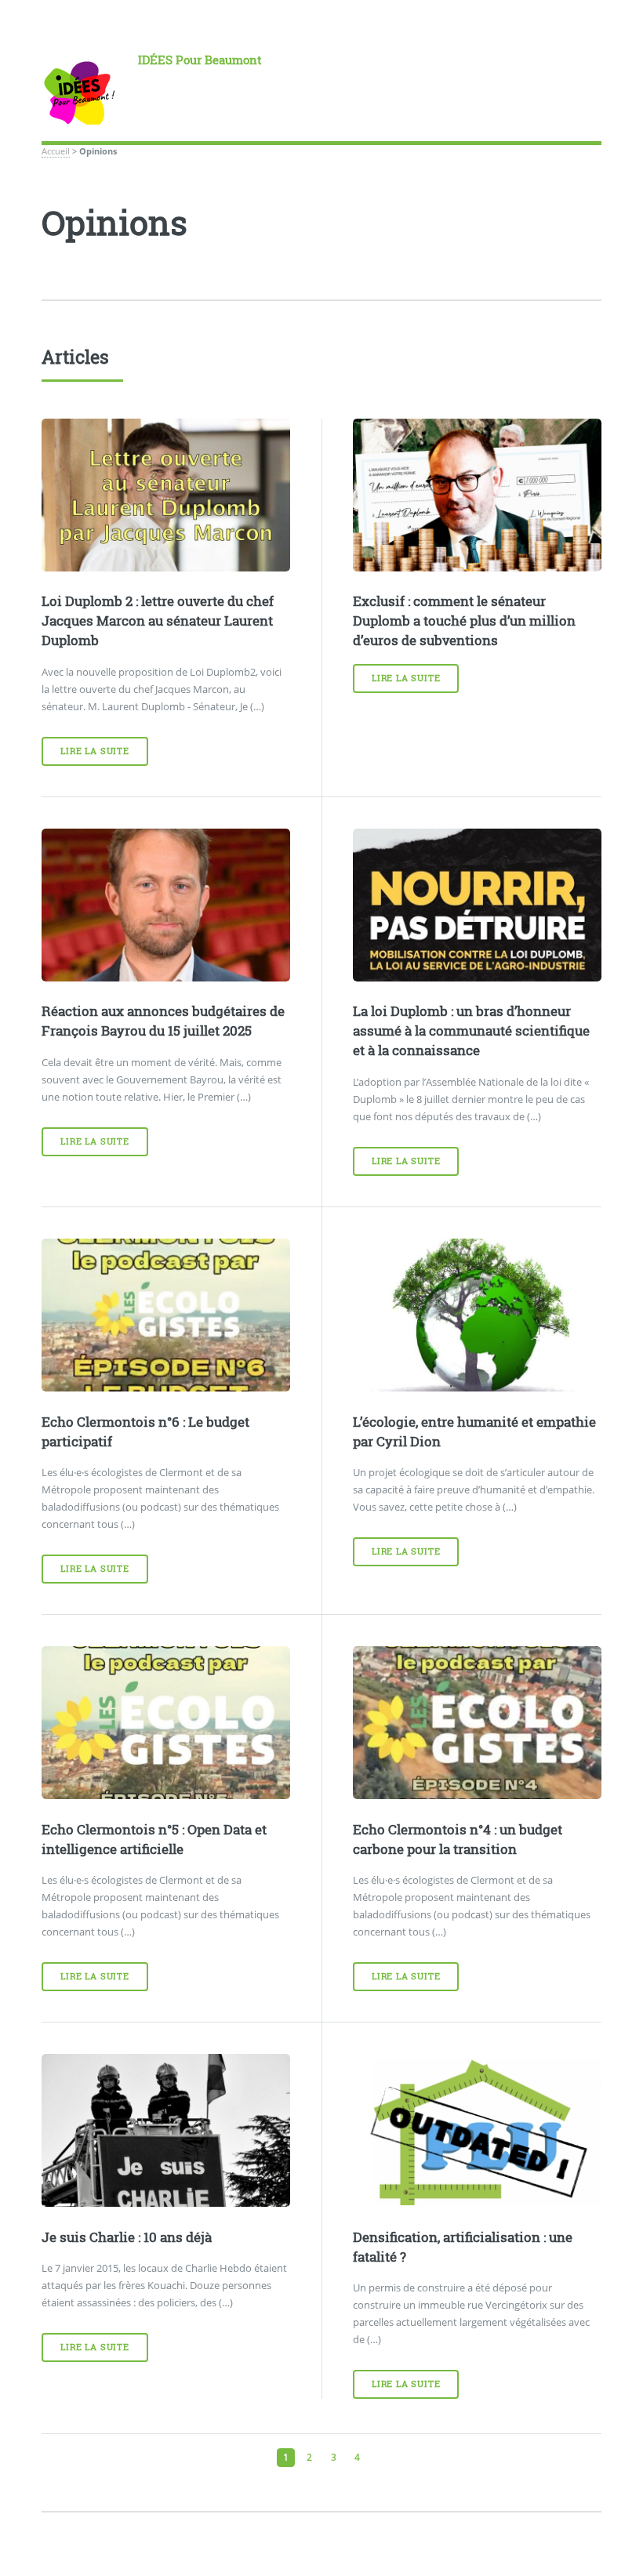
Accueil (56, 151)
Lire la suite (94, 751)
